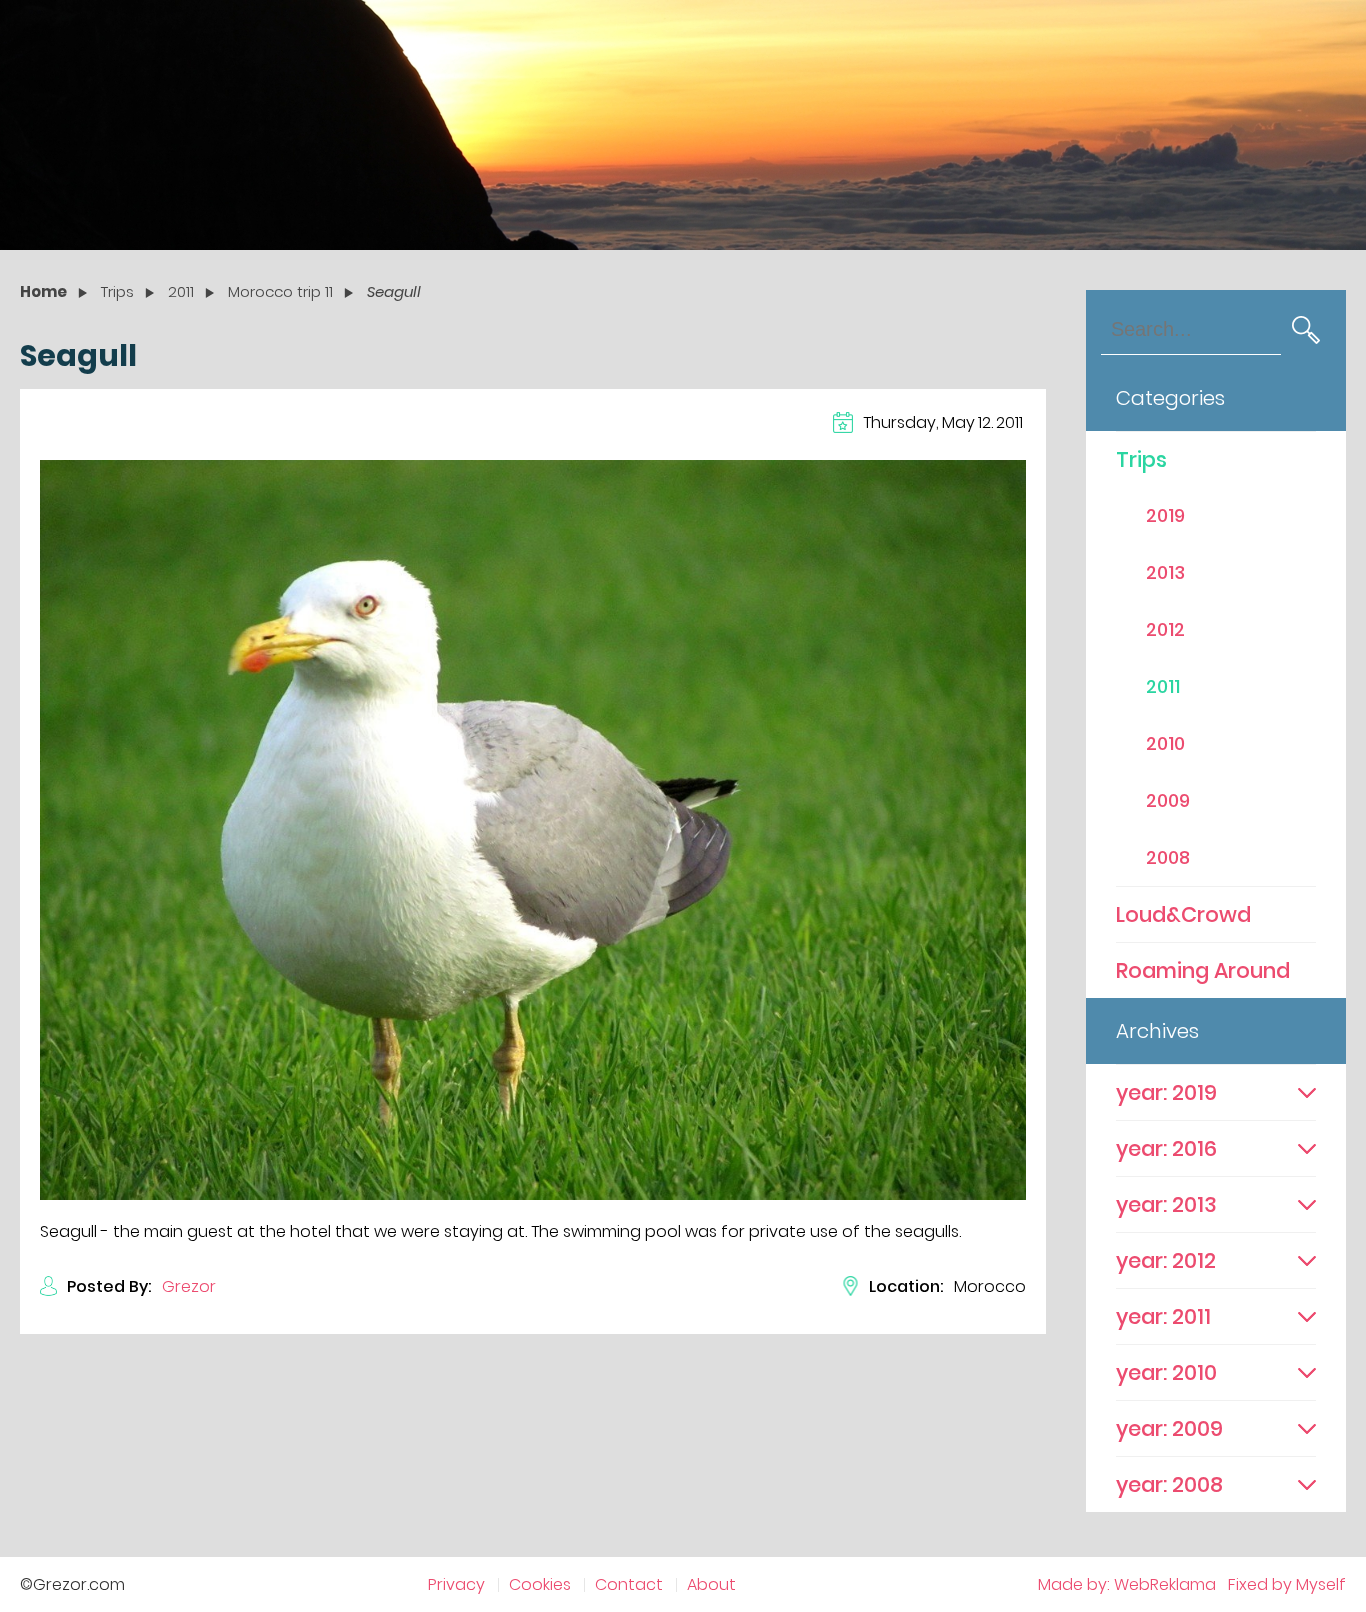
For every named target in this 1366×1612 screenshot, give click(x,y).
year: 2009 (1169, 1428)
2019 (1165, 515)
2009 (1168, 800)
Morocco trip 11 (280, 291)
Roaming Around (1203, 970)
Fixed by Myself (1287, 1584)
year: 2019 (1166, 1092)
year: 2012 (1166, 1260)
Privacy (456, 1584)
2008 (1168, 857)
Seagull (394, 291)
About (711, 1584)
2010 (1165, 743)
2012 (1165, 629)
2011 (1163, 686)
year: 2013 (1166, 1204)
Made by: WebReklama (1127, 1584)
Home (43, 291)
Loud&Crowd (1183, 914)
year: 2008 (1169, 1484)
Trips (1141, 459)
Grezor (189, 1286)
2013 (1165, 572)
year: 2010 (1166, 1372)
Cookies (540, 1584)
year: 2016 (1166, 1148)
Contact (629, 1584)
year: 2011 (1163, 1316)
